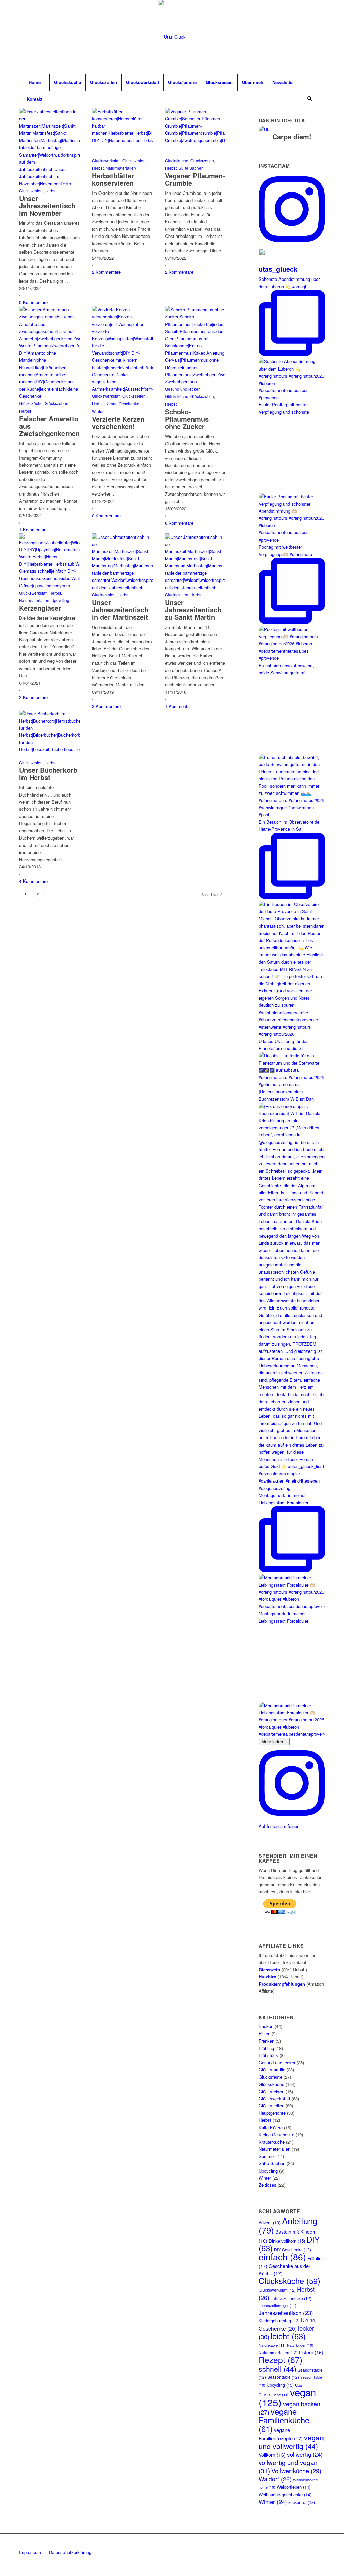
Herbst (51, 191)
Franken (267, 2041)
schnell (277, 2369)
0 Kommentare (33, 302)
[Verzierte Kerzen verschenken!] (122, 389)
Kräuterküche (272, 2142)
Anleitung (288, 2225)
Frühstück (268, 2055)
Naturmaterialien (121, 168)
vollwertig (305, 2454)
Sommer (267, 2156)
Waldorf (275, 2479)
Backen (266, 2026)
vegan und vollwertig (291, 2441)
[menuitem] (34, 82)
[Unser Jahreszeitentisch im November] (49, 184)
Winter (98, 411)
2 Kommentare (106, 272)
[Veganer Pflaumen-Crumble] (195, 140)
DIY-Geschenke (293, 2250)
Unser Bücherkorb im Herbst (48, 774)
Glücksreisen (271, 2091)
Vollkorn (272, 2455)
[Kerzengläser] (49, 585)
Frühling (266, 2048)
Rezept (281, 2359)
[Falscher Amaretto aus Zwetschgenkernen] (49, 396)
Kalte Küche (271, 2127)
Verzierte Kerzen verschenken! (118, 422)
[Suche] (310, 99)
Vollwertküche (296, 2471)
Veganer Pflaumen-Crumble (195, 179)
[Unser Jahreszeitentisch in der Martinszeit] (122, 587)
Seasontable (283, 2377)
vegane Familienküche (284, 2420)
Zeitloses (268, 2185)
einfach (282, 2257)
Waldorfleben (294, 2487)
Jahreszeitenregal (277, 2305)
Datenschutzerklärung (70, 2552)
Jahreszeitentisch (286, 2313)
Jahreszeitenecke (291, 2298)
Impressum (30, 2552)
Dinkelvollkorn (287, 2241)
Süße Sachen (191, 168)
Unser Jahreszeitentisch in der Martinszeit (120, 610)
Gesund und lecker (182, 389)
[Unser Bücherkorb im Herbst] (49, 749)
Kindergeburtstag (279, 2321)
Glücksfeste (270, 2077)
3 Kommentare (106, 706)
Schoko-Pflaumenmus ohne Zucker (187, 419)
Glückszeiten (31, 191)
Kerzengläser (40, 608)
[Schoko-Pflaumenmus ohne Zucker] (195, 381)
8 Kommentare (179, 523)
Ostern (311, 2352)
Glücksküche (177, 161)
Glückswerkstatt (106, 161)
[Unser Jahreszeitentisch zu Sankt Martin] (195, 587)
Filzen (265, 2034)
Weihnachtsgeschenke (285, 2495)
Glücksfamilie (272, 2070)
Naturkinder (300, 2345)
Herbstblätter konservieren (113, 179)
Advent (270, 2223)
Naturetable (272, 2345)
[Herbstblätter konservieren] (122, 140)
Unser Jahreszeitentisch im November (47, 205)
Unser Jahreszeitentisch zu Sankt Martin (193, 610)
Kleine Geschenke (123, 404)
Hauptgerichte (272, 2113)
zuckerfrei (302, 2502)
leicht (288, 2336)
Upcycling (60, 600)
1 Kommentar (32, 530)
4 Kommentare (33, 881)
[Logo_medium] (172, 37)
